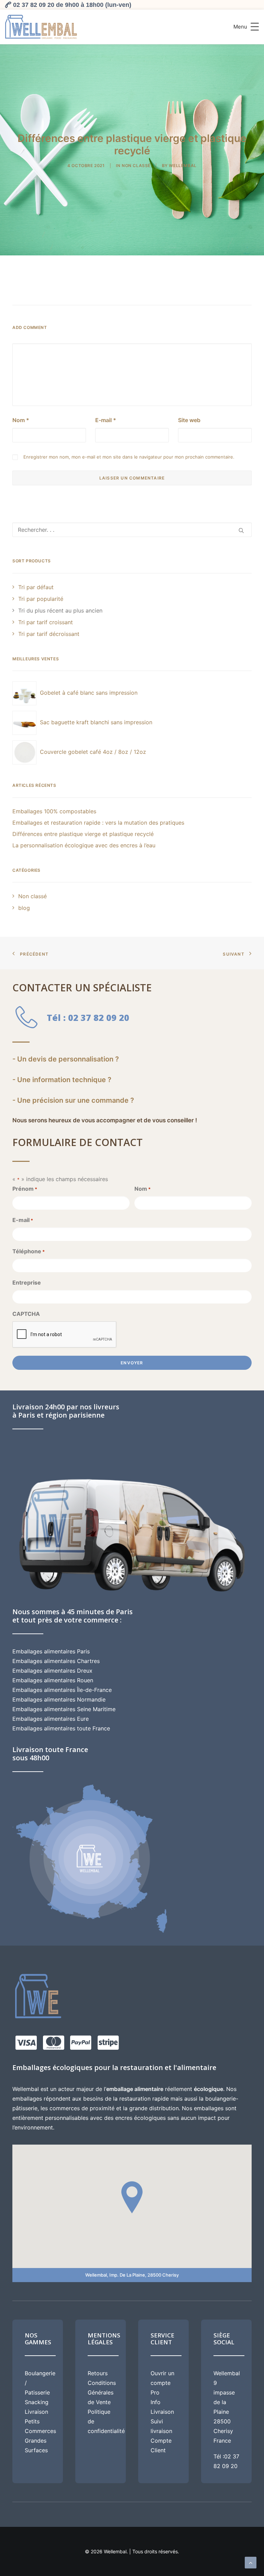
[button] (241, 530)
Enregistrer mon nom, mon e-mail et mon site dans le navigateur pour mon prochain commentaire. (129, 457)
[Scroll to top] (251, 2562)
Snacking (37, 2402)
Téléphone (29, 1251)
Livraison (36, 2412)
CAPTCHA (26, 1314)
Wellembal (183, 166)
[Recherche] (132, 530)
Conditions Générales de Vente (102, 2392)
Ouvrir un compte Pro (162, 2383)
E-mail (106, 420)
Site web (189, 420)
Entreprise (27, 1283)
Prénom (25, 1189)
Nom (21, 420)
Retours (98, 2373)
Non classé (136, 166)
